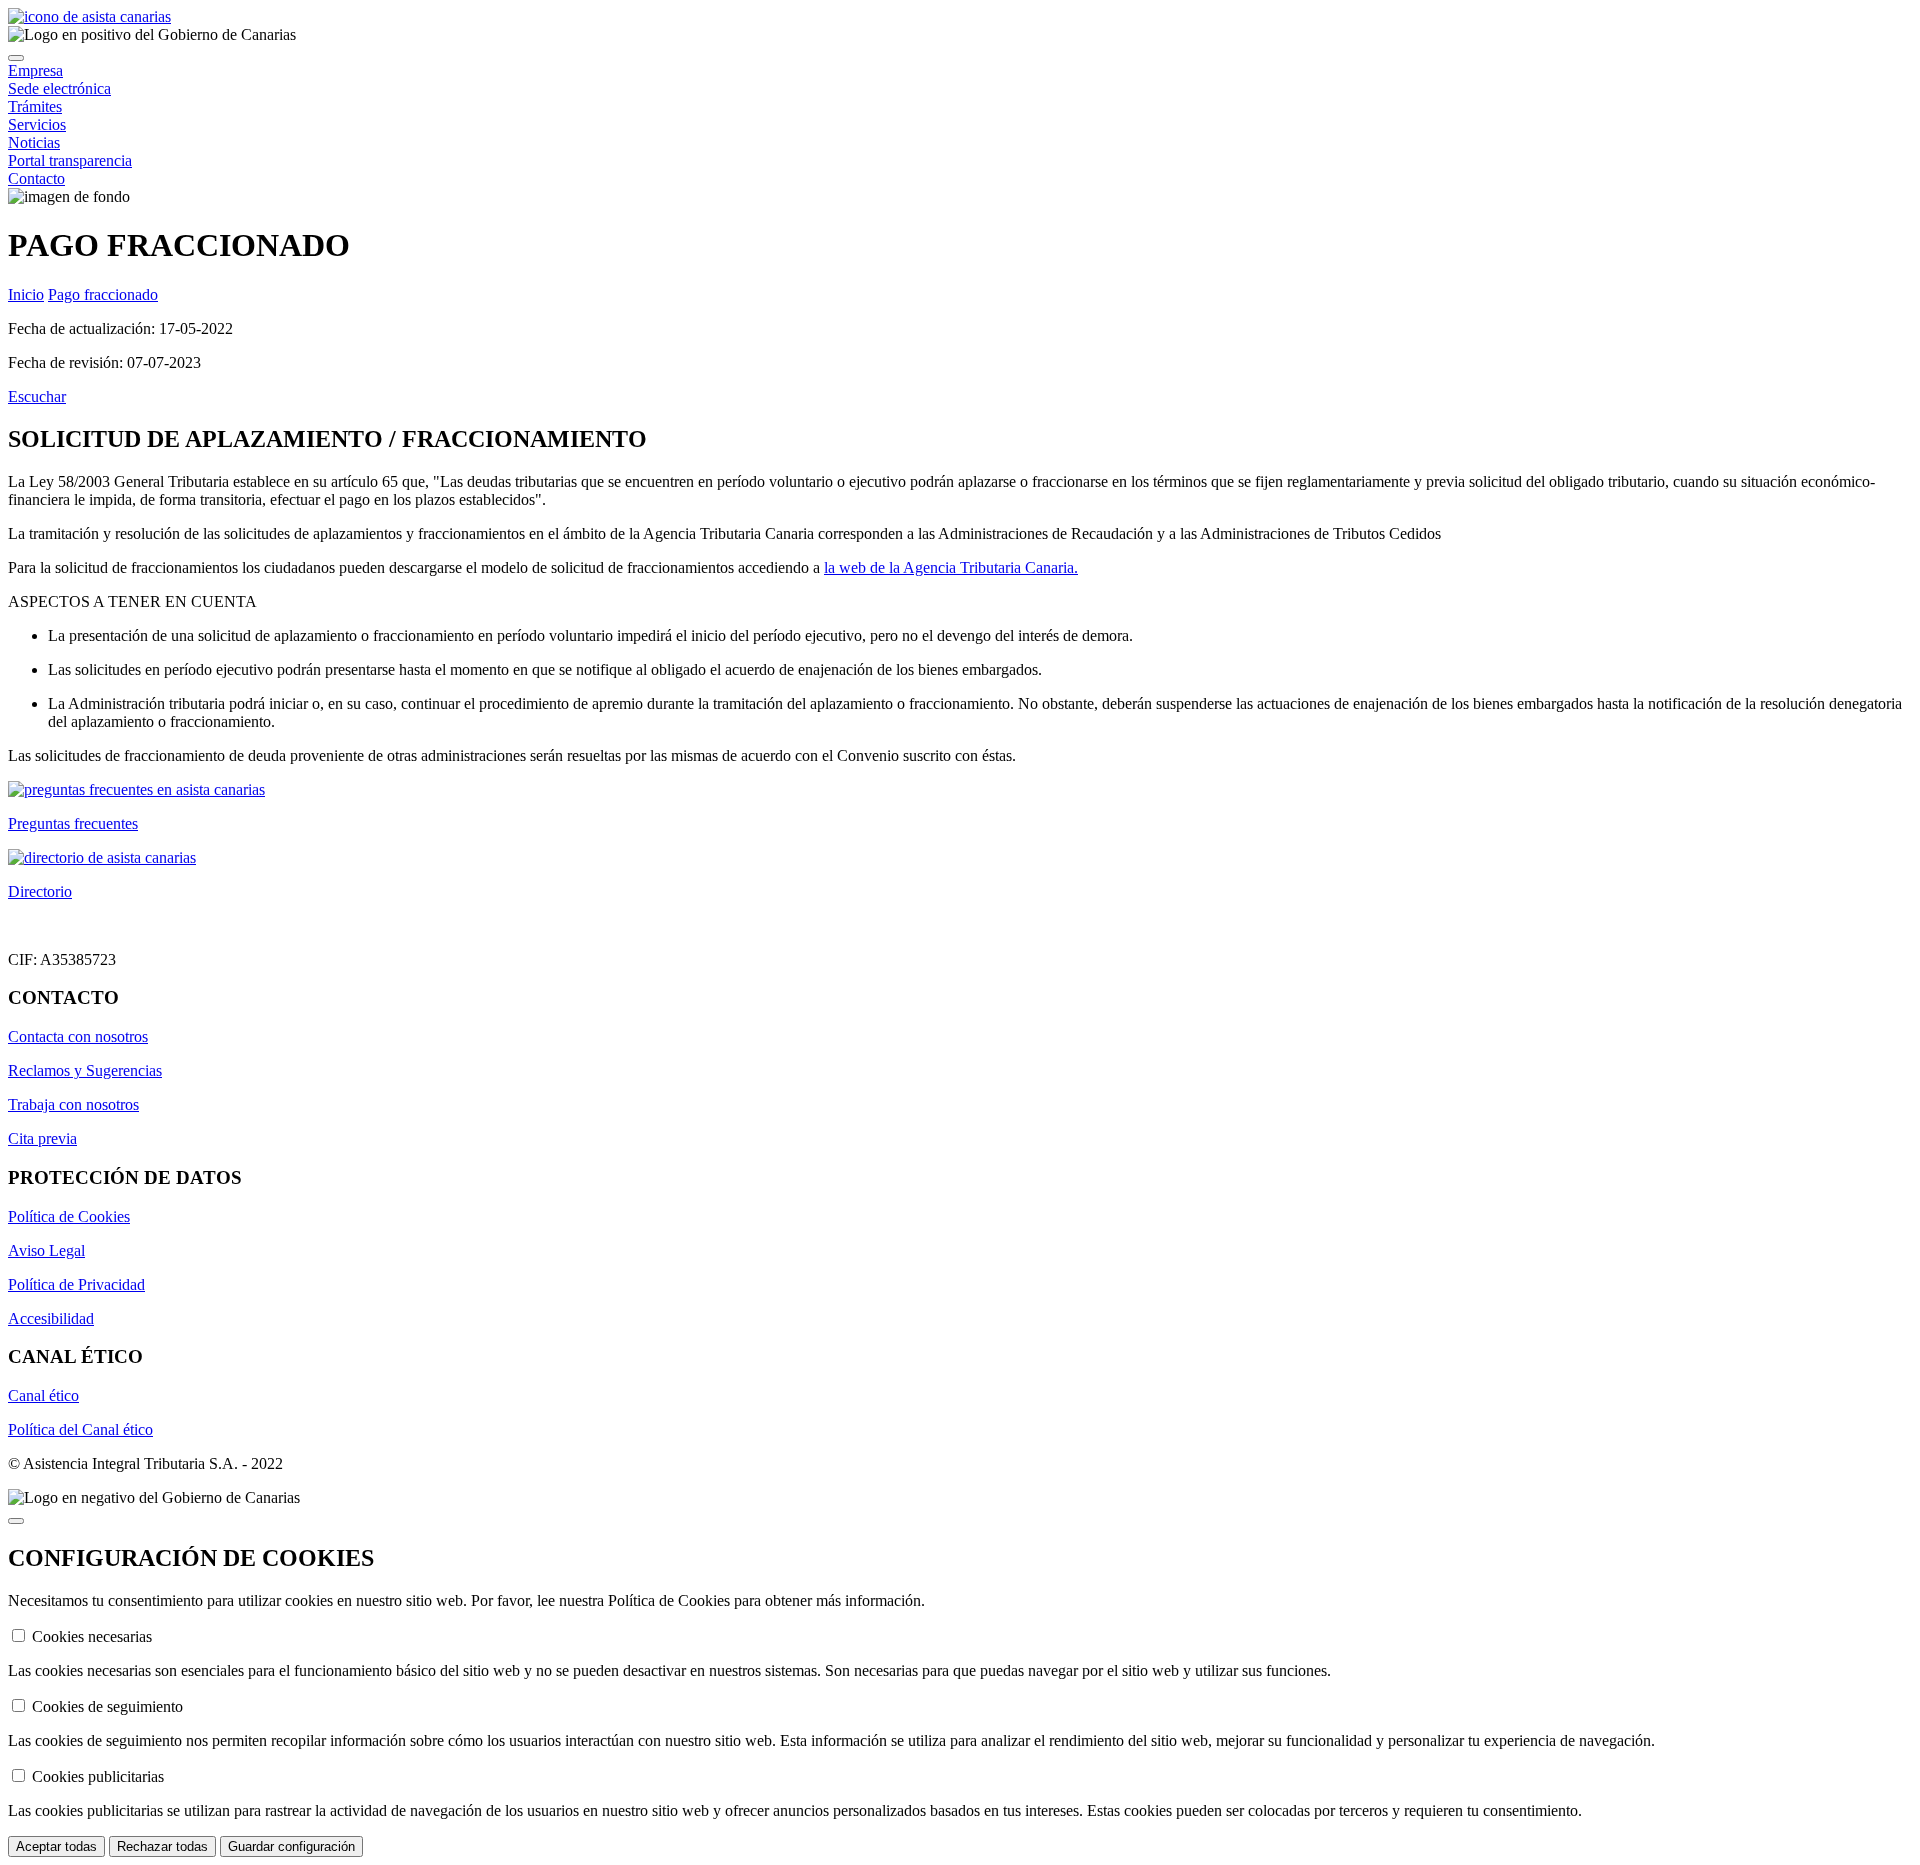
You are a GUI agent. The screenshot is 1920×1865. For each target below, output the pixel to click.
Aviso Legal (46, 1250)
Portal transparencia (70, 160)
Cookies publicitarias (98, 1776)
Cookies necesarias (92, 1636)
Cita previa (42, 1138)
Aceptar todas (56, 1846)
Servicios (37, 124)
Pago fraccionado (103, 294)
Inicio (26, 294)
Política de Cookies (69, 1216)
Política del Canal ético (80, 1429)
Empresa (35, 70)
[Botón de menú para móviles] (16, 58)
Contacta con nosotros (78, 1036)
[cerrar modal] (16, 1521)
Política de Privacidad (76, 1284)
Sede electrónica (59, 88)
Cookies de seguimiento (107, 1706)
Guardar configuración (291, 1846)
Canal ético (43, 1395)
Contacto (36, 178)
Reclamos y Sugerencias (85, 1070)
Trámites (35, 106)
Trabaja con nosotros (73, 1104)
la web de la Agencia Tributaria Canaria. (951, 567)
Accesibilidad (51, 1318)
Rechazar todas (162, 1846)
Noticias (34, 142)
